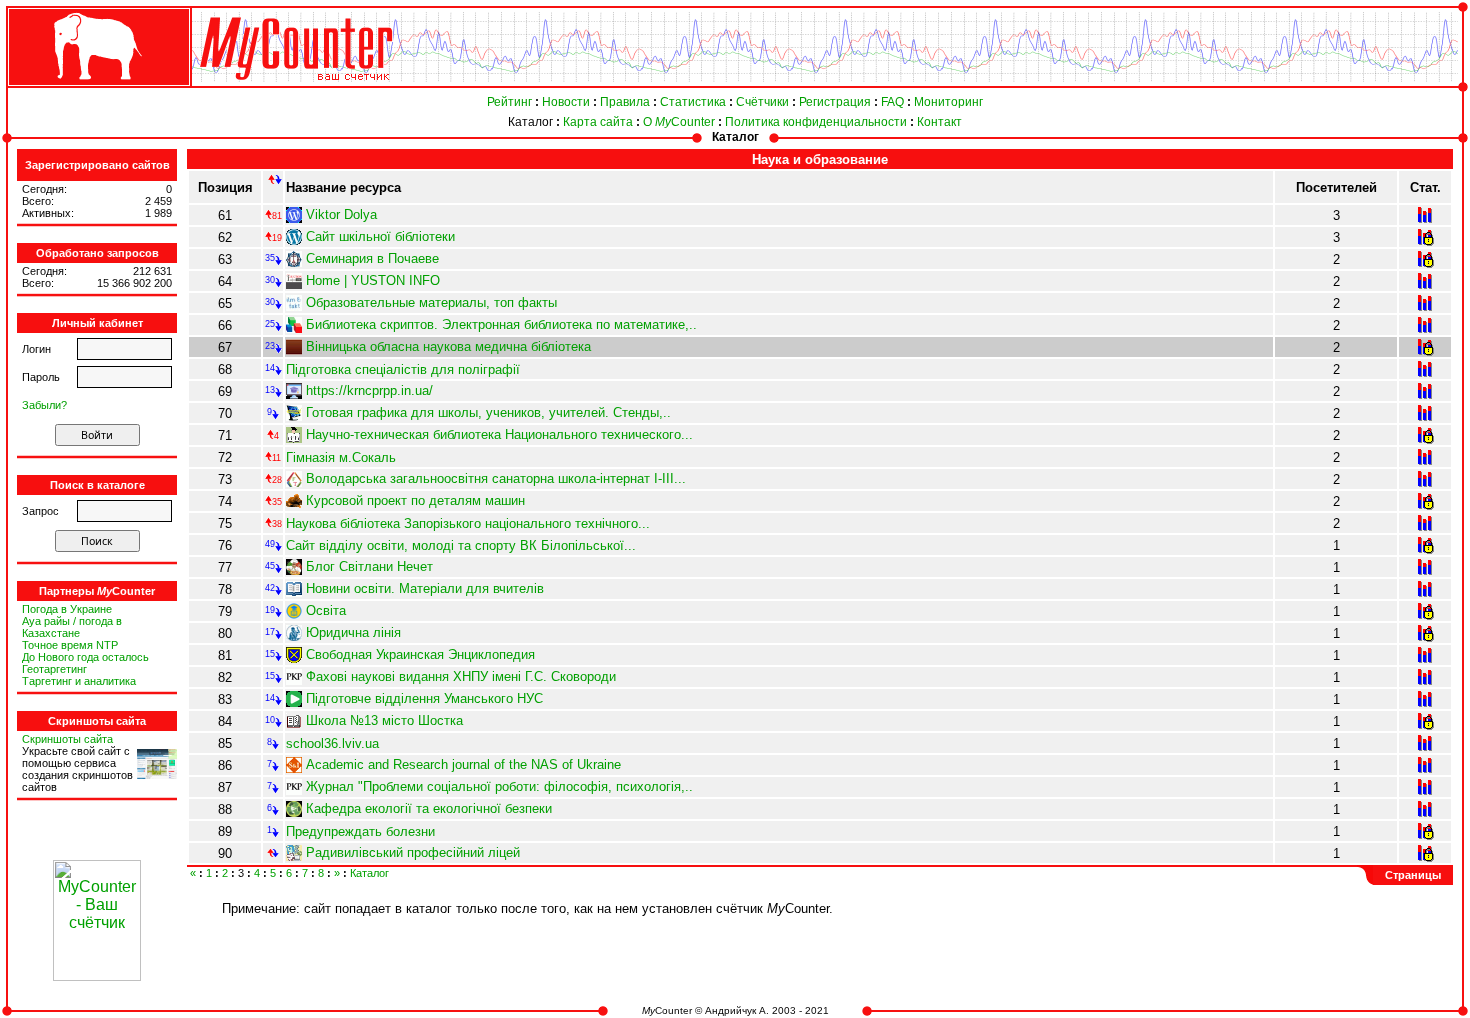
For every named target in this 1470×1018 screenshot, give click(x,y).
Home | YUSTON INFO (373, 280)
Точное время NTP (70, 645)
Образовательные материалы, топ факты (431, 302)
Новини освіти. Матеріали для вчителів (425, 588)
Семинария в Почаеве (372, 258)
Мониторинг (948, 102)
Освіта (326, 610)
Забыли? (44, 405)
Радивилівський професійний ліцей (413, 852)
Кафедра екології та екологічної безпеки (429, 808)
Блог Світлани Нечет (369, 566)
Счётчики (762, 102)
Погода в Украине (67, 609)
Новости (566, 102)
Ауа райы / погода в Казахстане (72, 627)
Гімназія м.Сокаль (341, 457)
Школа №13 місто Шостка (384, 720)
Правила (625, 102)
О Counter (679, 122)
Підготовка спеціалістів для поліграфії (403, 369)
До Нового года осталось (85, 657)
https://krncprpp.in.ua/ (369, 390)
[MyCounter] (97, 86)
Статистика (693, 102)
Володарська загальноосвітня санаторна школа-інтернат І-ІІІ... (496, 478)
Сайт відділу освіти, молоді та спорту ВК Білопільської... (461, 545)
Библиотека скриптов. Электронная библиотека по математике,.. (501, 324)
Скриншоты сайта (67, 739)
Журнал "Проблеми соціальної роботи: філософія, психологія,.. (499, 786)
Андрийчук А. (737, 1010)
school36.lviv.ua (332, 743)
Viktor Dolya (341, 214)
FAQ (892, 102)
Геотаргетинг (54, 669)
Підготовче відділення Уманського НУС (424, 698)
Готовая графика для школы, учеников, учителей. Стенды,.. (488, 412)
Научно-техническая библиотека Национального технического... (499, 434)
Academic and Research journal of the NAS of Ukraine (463, 764)
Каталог (530, 122)
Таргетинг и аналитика (79, 681)
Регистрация (835, 102)
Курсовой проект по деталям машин (415, 500)
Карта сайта (598, 122)
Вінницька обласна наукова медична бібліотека (448, 346)
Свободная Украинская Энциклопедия (420, 654)
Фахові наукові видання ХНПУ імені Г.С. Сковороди (461, 676)
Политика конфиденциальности (816, 122)
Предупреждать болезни (360, 831)
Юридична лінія (353, 632)
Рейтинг (509, 102)
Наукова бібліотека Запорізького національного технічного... (468, 523)
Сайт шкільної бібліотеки (380, 236)
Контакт (939, 122)
